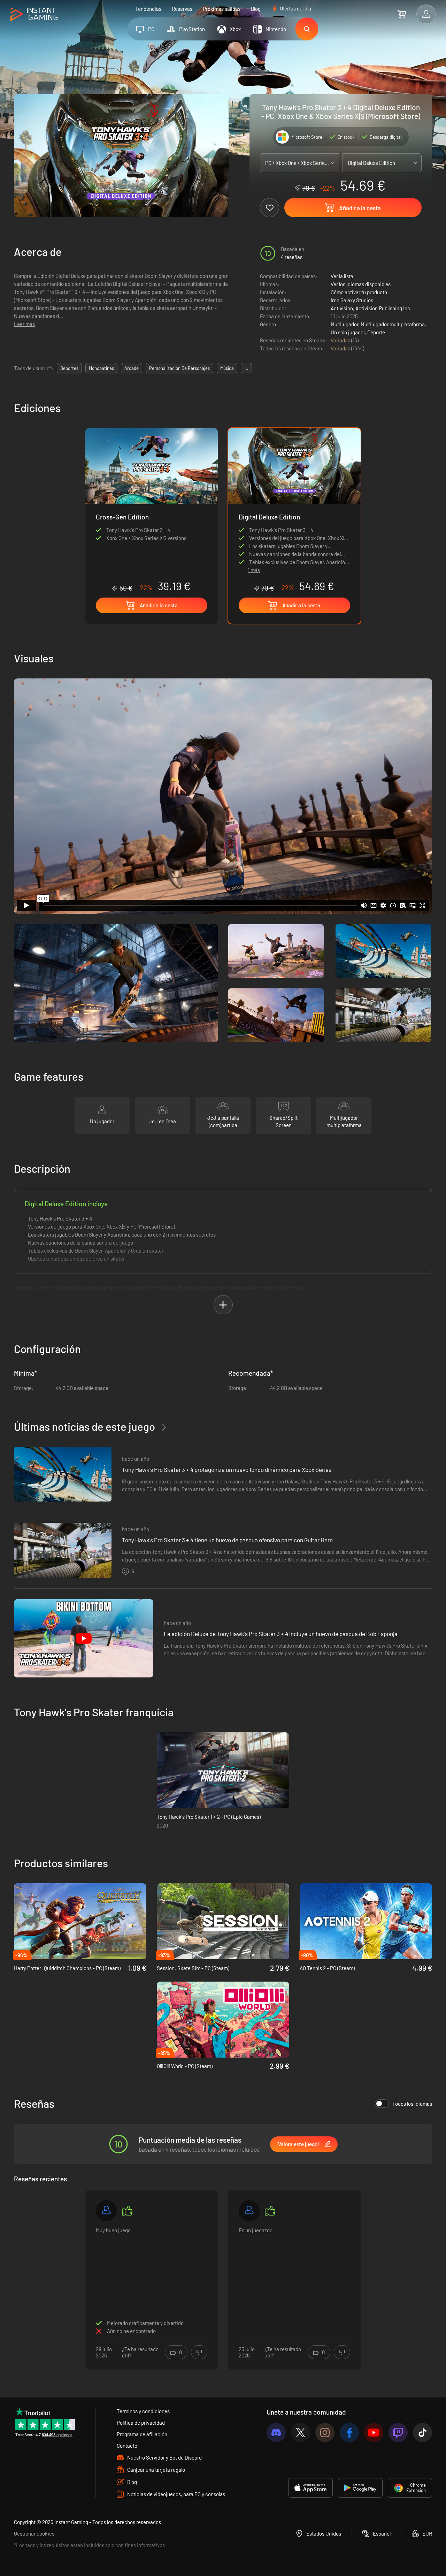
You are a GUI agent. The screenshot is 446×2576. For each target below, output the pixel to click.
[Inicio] (34, 14)
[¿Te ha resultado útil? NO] (199, 2352)
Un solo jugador (348, 332)
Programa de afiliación (142, 2434)
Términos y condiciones (143, 2411)
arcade (132, 368)
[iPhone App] (310, 2488)
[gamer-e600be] (249, 2211)
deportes (69, 368)
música (227, 368)
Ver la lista (342, 276)
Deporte (376, 332)
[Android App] (360, 2488)
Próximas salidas (222, 9)
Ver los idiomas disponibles (361, 284)
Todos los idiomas (412, 2104)
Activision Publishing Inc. (383, 308)
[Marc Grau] (106, 2211)
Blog (256, 9)
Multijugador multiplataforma (393, 324)
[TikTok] (422, 2433)
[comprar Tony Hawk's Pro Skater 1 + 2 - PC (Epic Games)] (223, 1770)
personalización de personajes (179, 368)
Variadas (341, 340)
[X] (301, 2433)
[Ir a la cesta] (402, 14)
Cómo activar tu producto (359, 292)
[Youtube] (374, 2433)
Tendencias (148, 9)
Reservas (182, 9)
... (246, 368)
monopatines (101, 368)
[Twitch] (398, 2433)
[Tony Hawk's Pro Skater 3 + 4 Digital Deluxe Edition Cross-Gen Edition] (152, 510)
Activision (342, 308)
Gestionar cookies (34, 2533)
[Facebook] (349, 2433)
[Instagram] (325, 2433)
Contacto (127, 2446)
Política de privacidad (141, 2423)
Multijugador (344, 324)
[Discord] (276, 2433)
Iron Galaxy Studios (352, 300)
